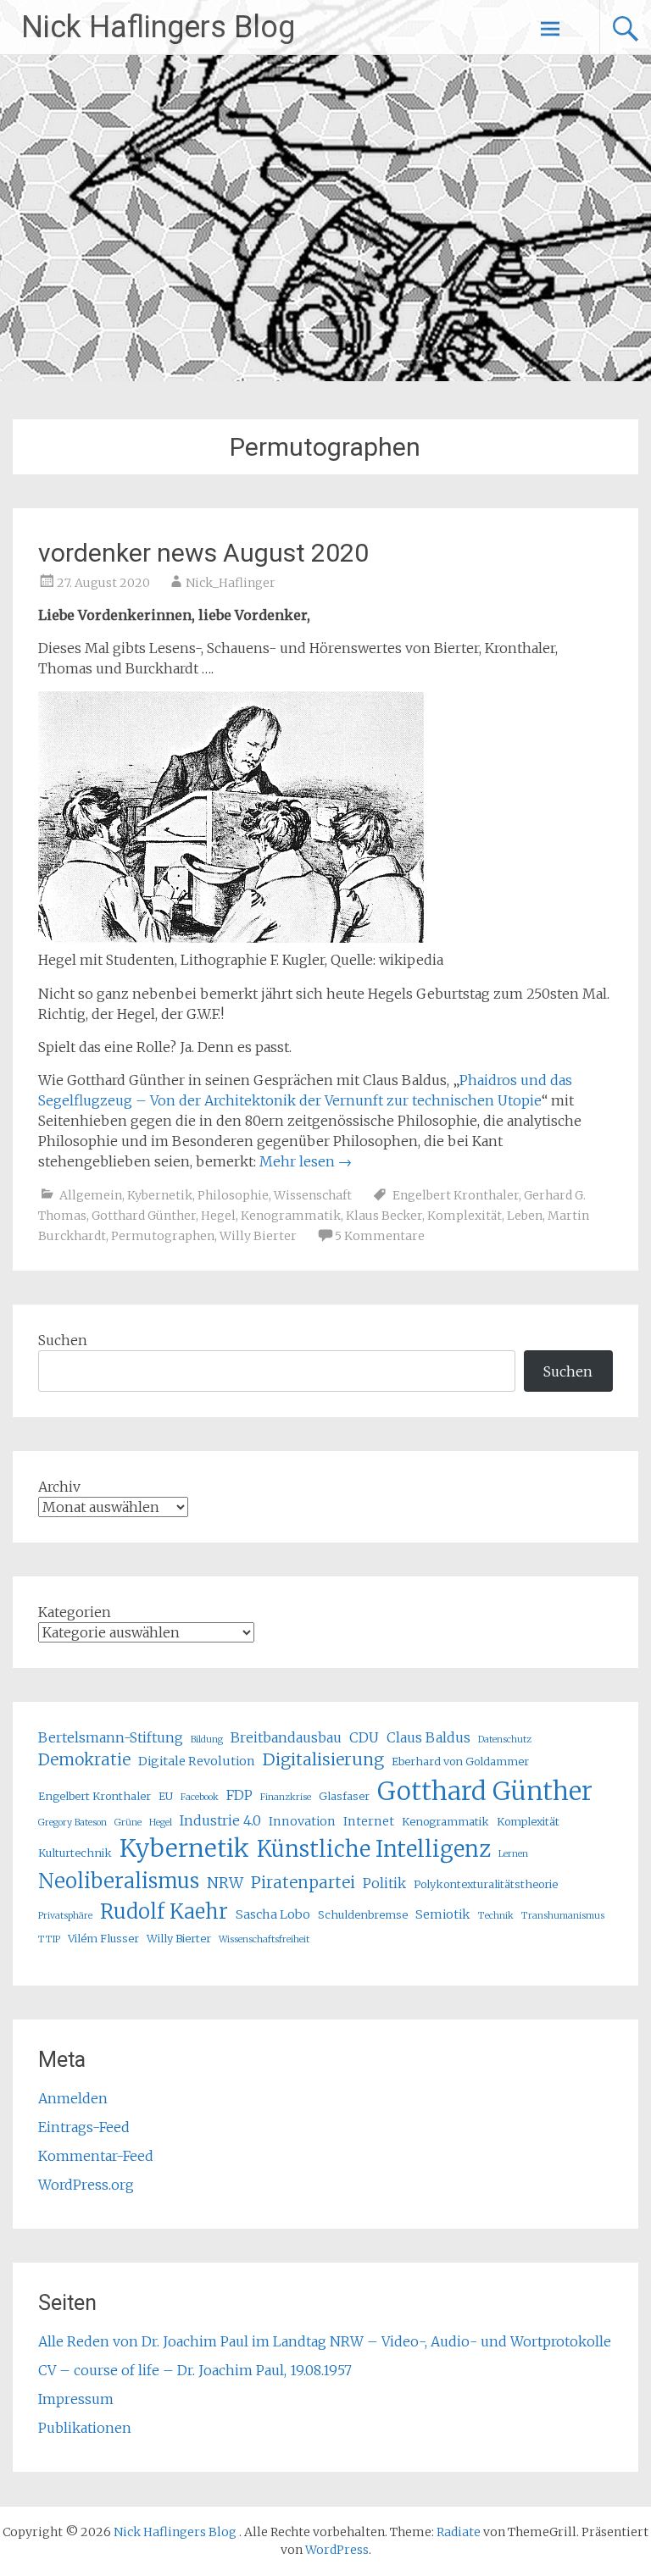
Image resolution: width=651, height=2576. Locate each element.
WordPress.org (86, 2185)
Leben (525, 1216)
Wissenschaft (313, 1195)
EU (166, 1796)
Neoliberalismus (119, 1881)
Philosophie (233, 1195)
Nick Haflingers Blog (158, 27)
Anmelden (73, 2098)
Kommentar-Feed (96, 2156)
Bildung (207, 1739)
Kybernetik (160, 1195)
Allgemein (91, 1195)
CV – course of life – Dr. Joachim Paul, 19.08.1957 (195, 2370)
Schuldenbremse (363, 1914)
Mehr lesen (306, 1161)
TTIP (49, 1939)
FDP (239, 1795)
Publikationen (85, 2428)
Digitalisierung (323, 1759)
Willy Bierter (258, 1236)
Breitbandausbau (286, 1737)
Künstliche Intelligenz (374, 1849)
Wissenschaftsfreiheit (264, 1939)
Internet (369, 1821)
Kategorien (75, 1612)
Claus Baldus (428, 1737)
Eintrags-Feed (84, 2127)
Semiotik (443, 1914)
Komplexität (465, 1216)
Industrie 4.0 (220, 1820)
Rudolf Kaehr (164, 1911)
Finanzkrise (286, 1797)
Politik (384, 1883)
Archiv (59, 1487)
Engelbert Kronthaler (456, 1195)
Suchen (63, 1340)
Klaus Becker (384, 1216)
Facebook (200, 1797)
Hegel (218, 1216)
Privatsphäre (65, 1916)
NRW (225, 1883)
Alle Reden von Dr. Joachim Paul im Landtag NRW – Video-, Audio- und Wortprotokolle (325, 2341)
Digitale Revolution (197, 1761)
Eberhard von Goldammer (460, 1761)
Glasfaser (344, 1796)
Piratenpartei (303, 1883)
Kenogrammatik (291, 1216)
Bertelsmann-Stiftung (111, 1737)
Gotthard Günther (144, 1216)
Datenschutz (505, 1739)
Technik (496, 1916)
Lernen (513, 1854)
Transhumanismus (563, 1916)
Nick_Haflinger (231, 583)
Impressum (76, 2399)
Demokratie (84, 1760)
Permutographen (163, 1236)
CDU (364, 1737)
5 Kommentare (380, 1236)
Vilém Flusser (103, 1938)
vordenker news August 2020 (203, 553)
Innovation (302, 1821)
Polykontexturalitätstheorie (486, 1884)
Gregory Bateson (72, 1823)
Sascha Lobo (273, 1914)
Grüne (128, 1823)
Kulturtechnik (75, 1853)
